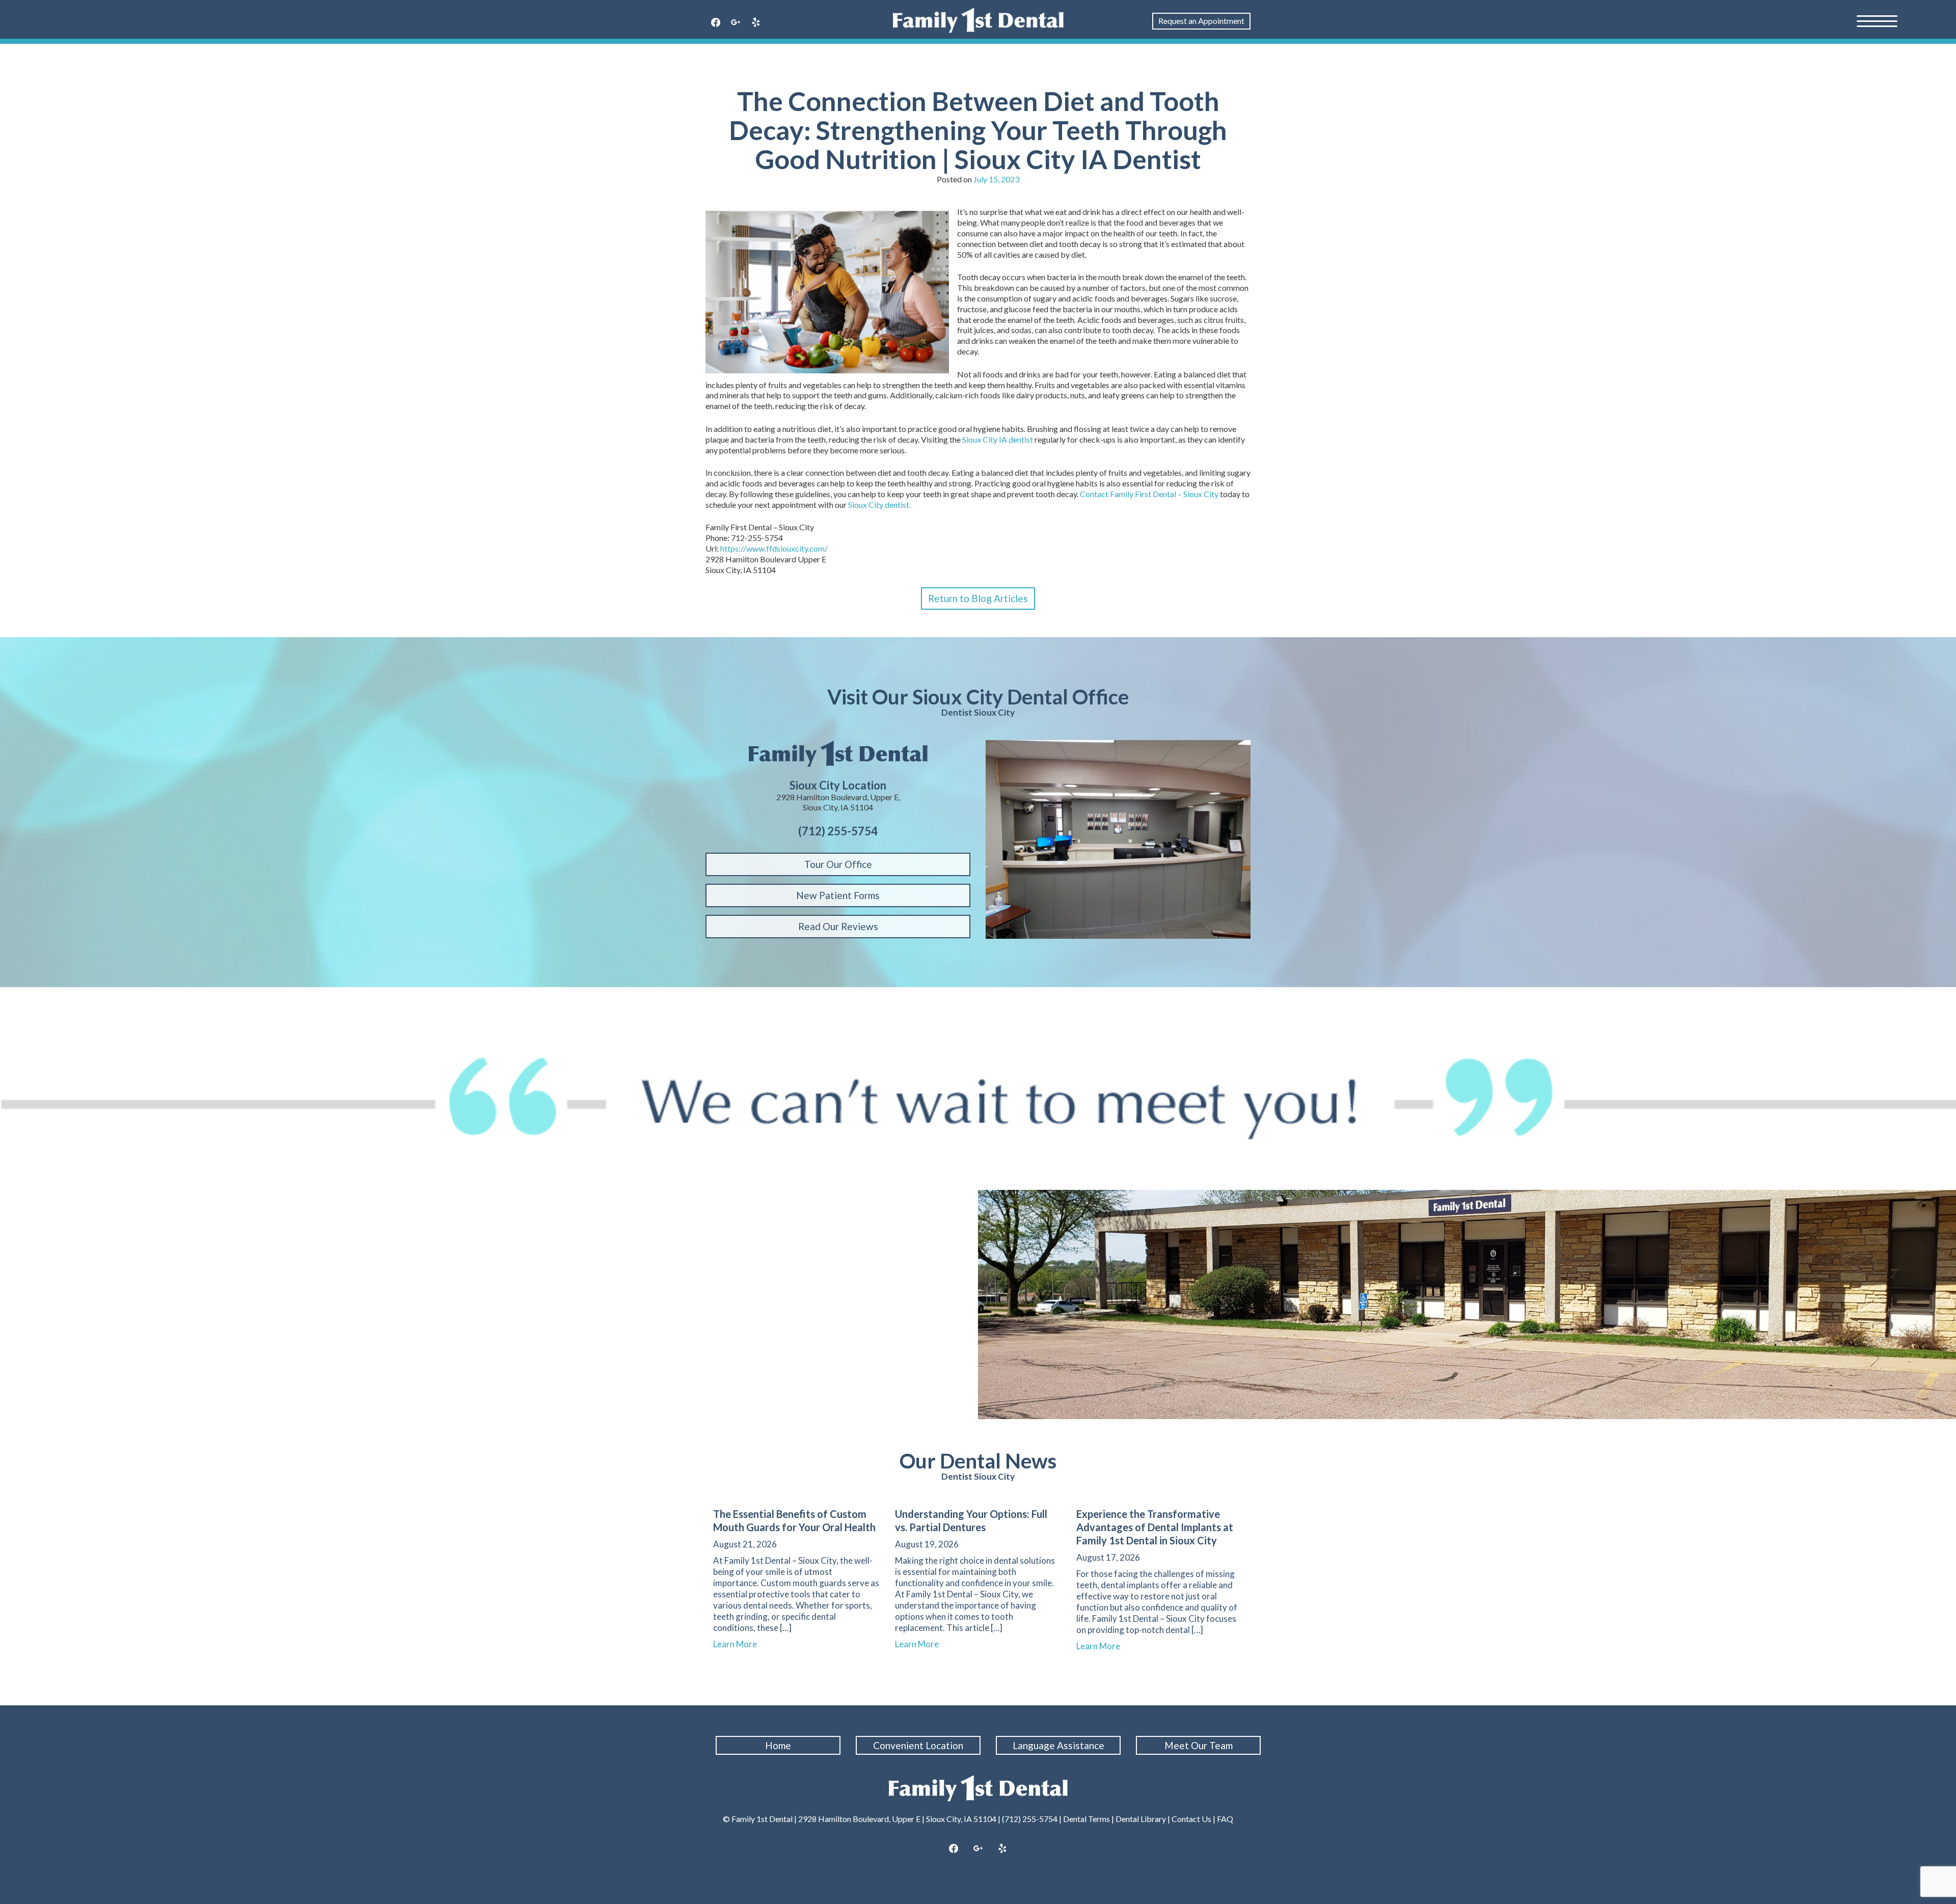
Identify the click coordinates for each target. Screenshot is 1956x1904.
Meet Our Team (1199, 1745)
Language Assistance (1058, 1745)
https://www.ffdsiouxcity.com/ (774, 548)
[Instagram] (978, 1849)
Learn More (740, 1644)
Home (778, 1745)
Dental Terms (1086, 1819)
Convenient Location (918, 1745)
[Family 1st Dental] (978, 20)
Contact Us (1191, 1819)
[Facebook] (716, 23)
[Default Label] (756, 23)
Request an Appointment (1201, 21)
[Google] (736, 23)
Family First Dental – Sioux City (1164, 494)
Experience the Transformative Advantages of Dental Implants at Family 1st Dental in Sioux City (1155, 1527)
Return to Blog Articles (978, 598)
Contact (1094, 494)
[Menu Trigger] (1877, 20)
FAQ (1225, 1819)
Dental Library (1141, 1819)
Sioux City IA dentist (998, 439)
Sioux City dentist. (880, 505)
